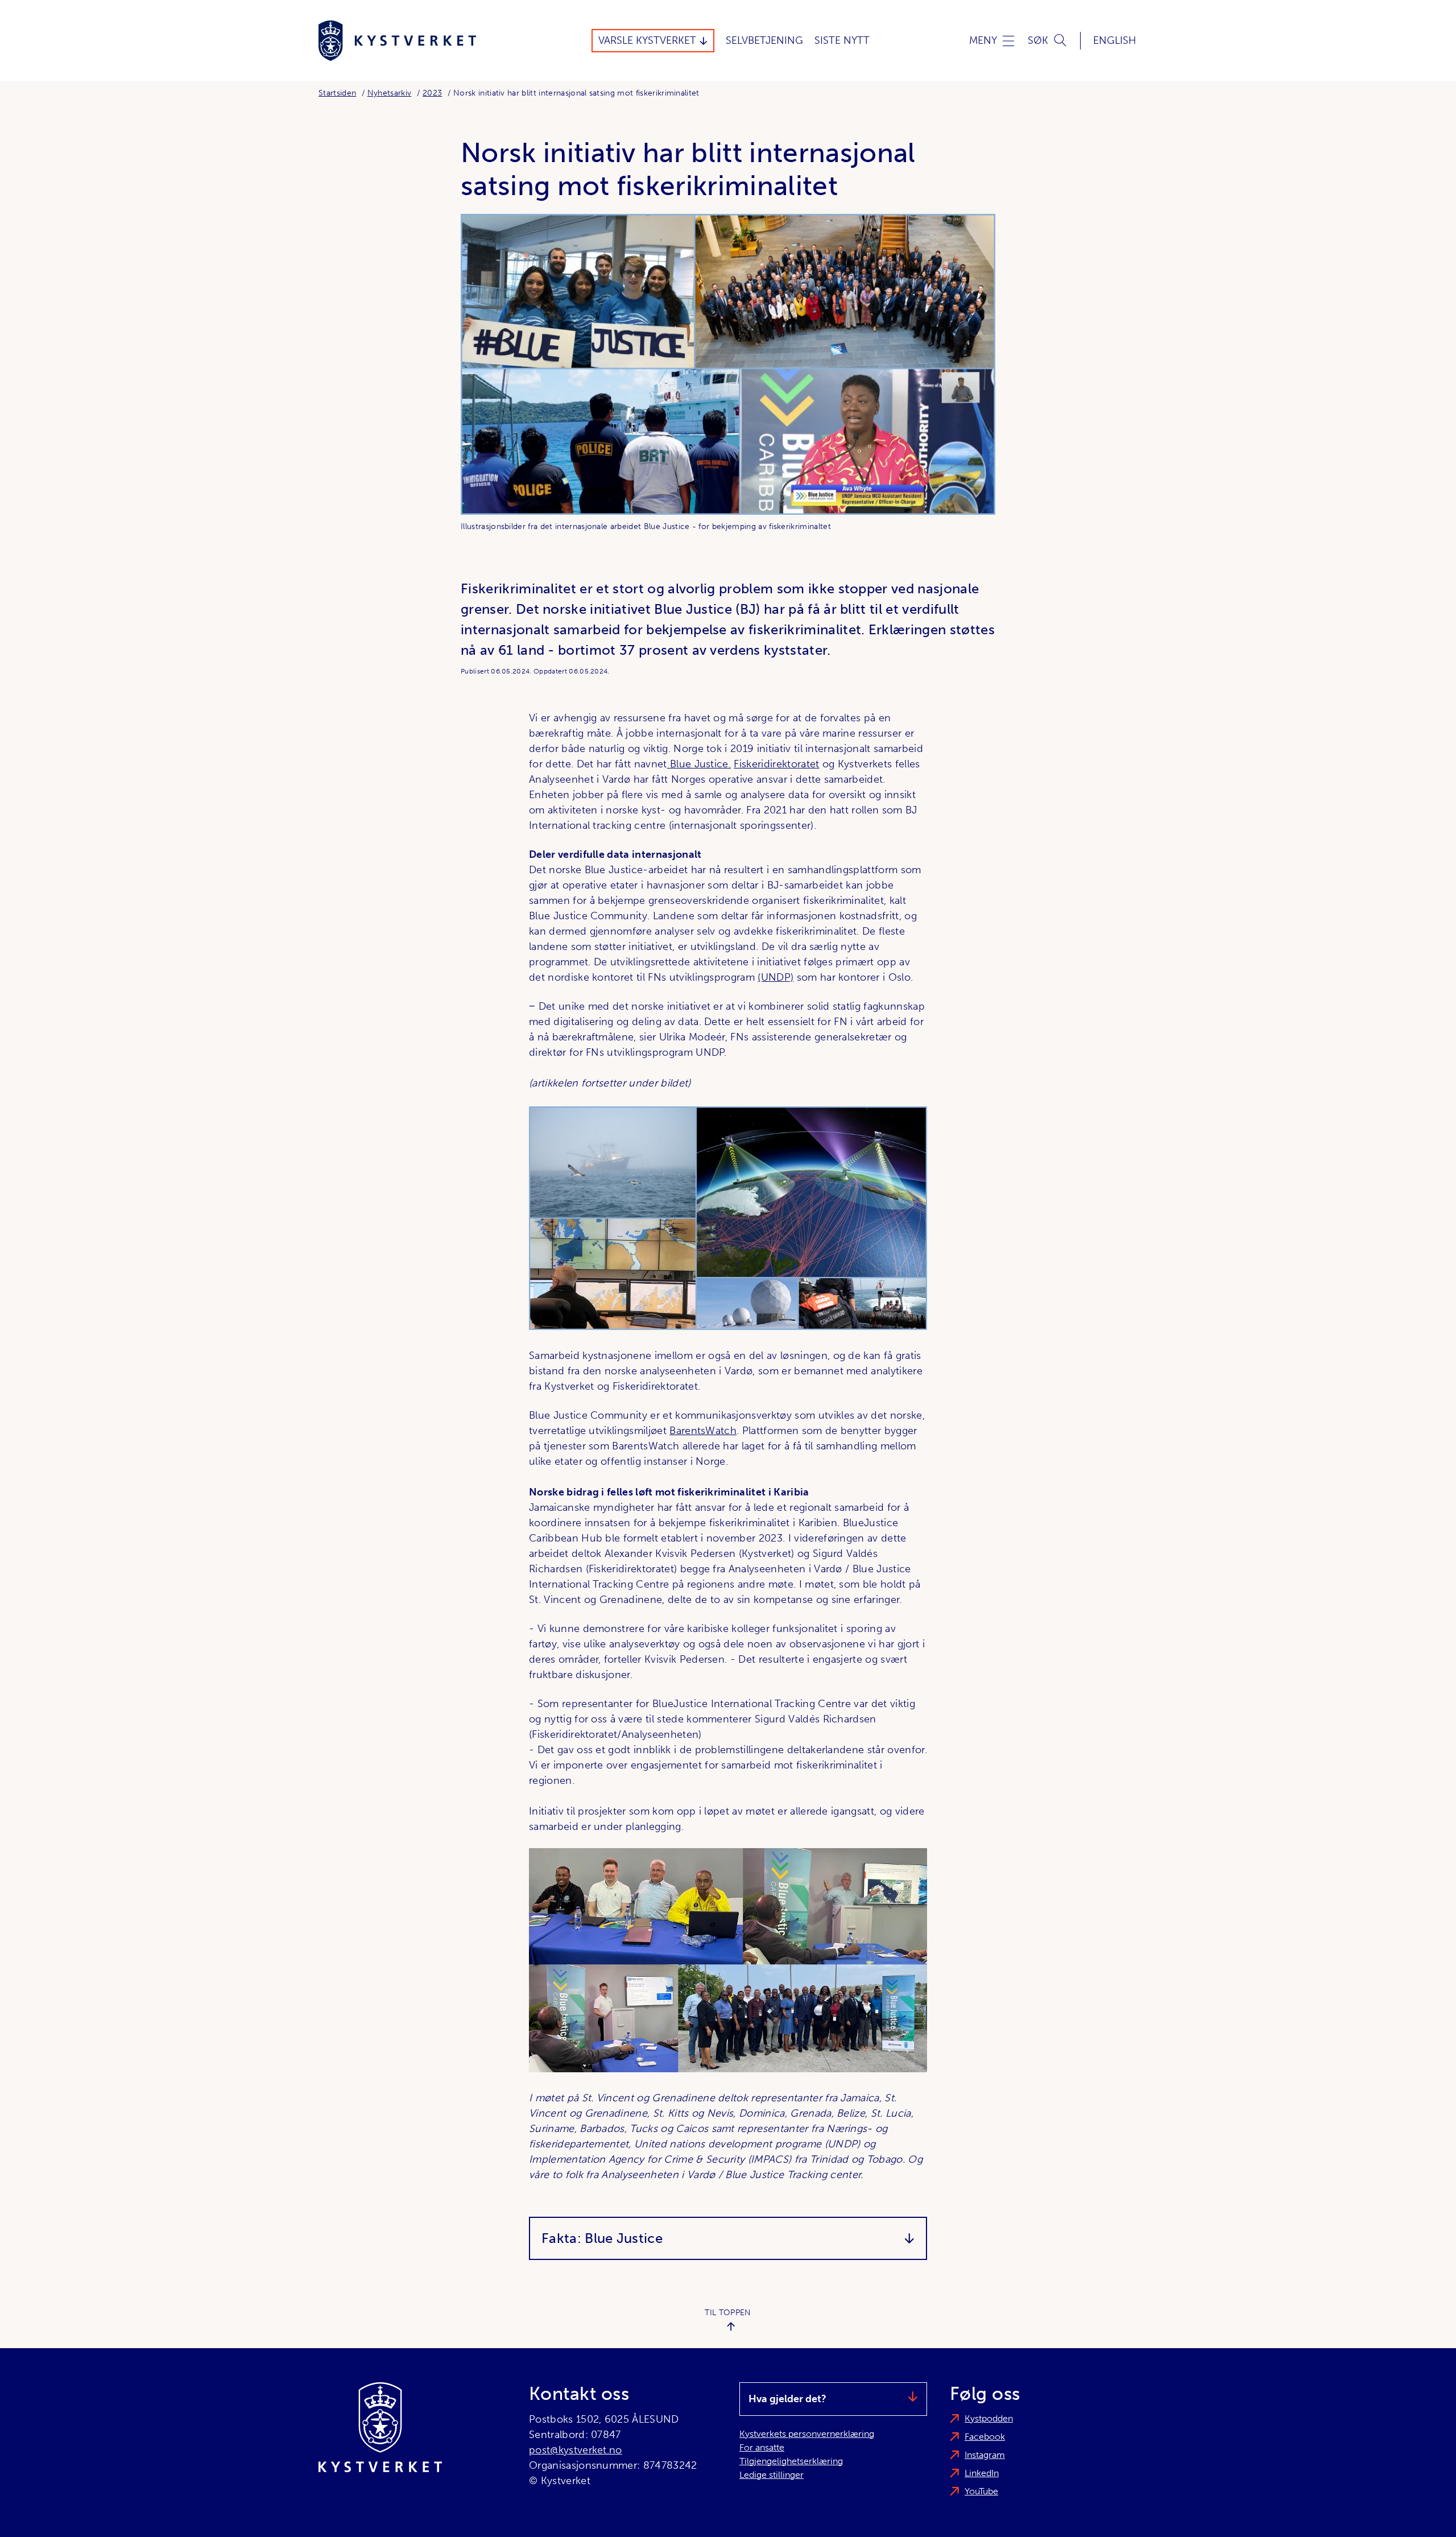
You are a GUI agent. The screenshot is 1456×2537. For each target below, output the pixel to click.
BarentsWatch (703, 1431)
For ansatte (762, 2447)
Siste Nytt (842, 40)
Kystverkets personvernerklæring (807, 2434)
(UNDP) (775, 977)
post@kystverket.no (576, 2450)
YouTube (981, 2491)
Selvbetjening (764, 40)
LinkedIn (982, 2473)
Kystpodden (989, 2418)
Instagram (985, 2455)
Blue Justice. (699, 764)
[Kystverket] (397, 41)
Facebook (985, 2437)
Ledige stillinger (772, 2475)
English (1115, 40)
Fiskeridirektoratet (776, 764)
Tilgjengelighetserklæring (791, 2461)
